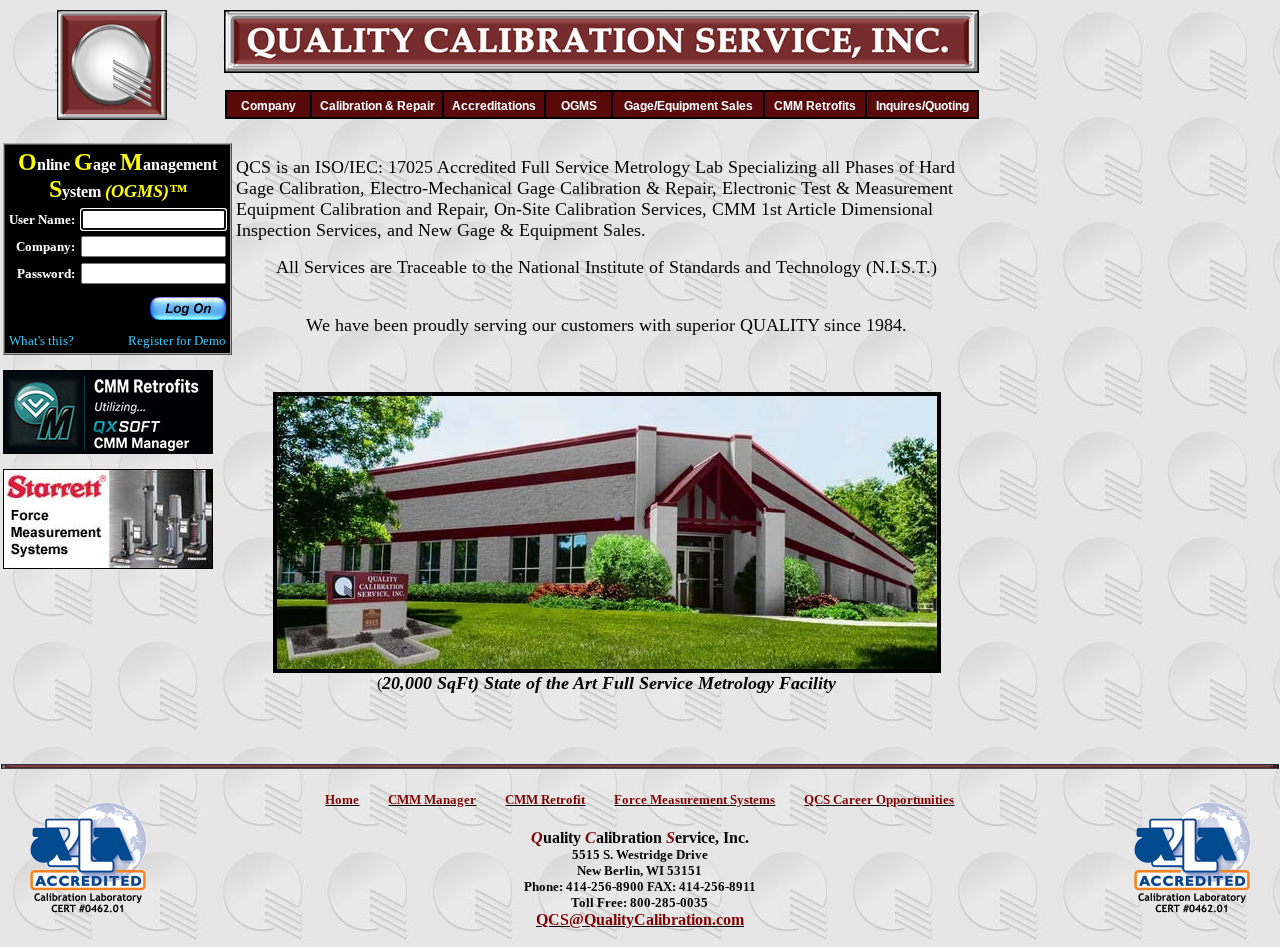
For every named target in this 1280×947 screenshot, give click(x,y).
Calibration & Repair (377, 106)
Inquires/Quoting (922, 106)
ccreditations (494, 106)
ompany (268, 106)
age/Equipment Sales (688, 106)
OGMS (579, 106)
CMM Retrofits (815, 106)
